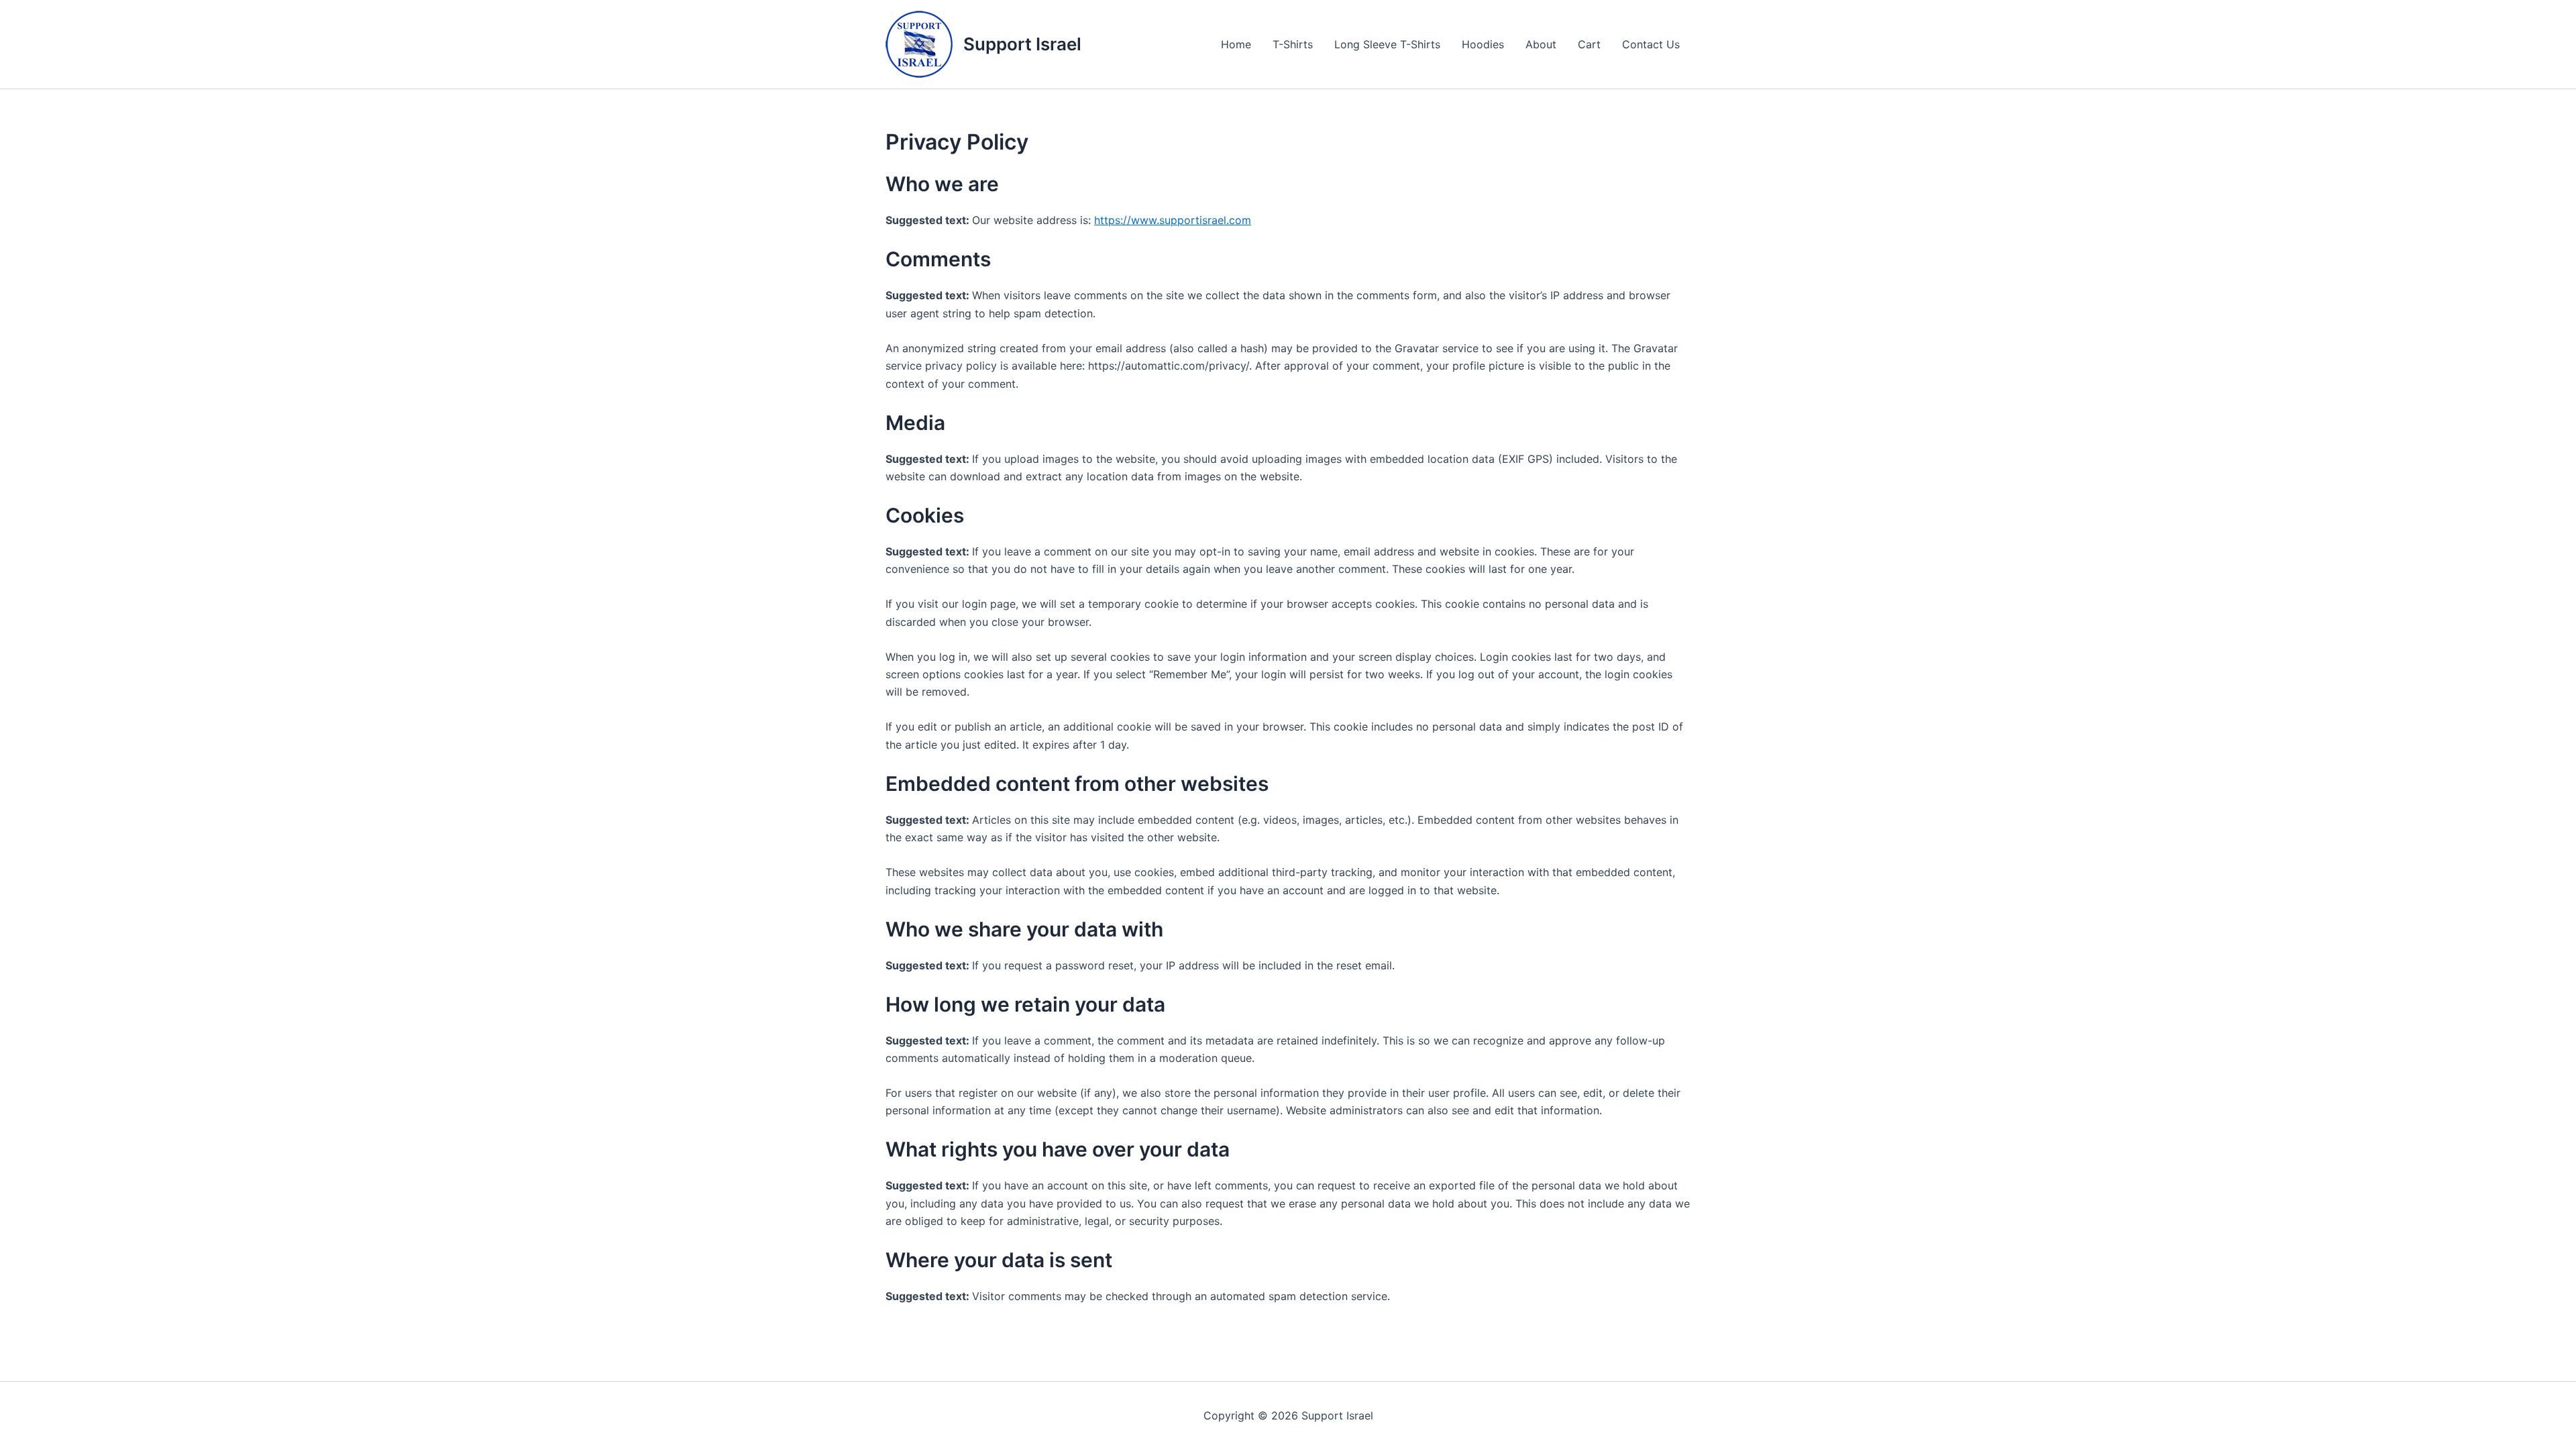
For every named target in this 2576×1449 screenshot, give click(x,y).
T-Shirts (1293, 44)
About (1541, 44)
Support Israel (1022, 44)
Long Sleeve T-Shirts (1387, 44)
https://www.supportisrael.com (1173, 220)
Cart (1589, 44)
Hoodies (1483, 44)
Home (1236, 44)
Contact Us (1651, 44)
